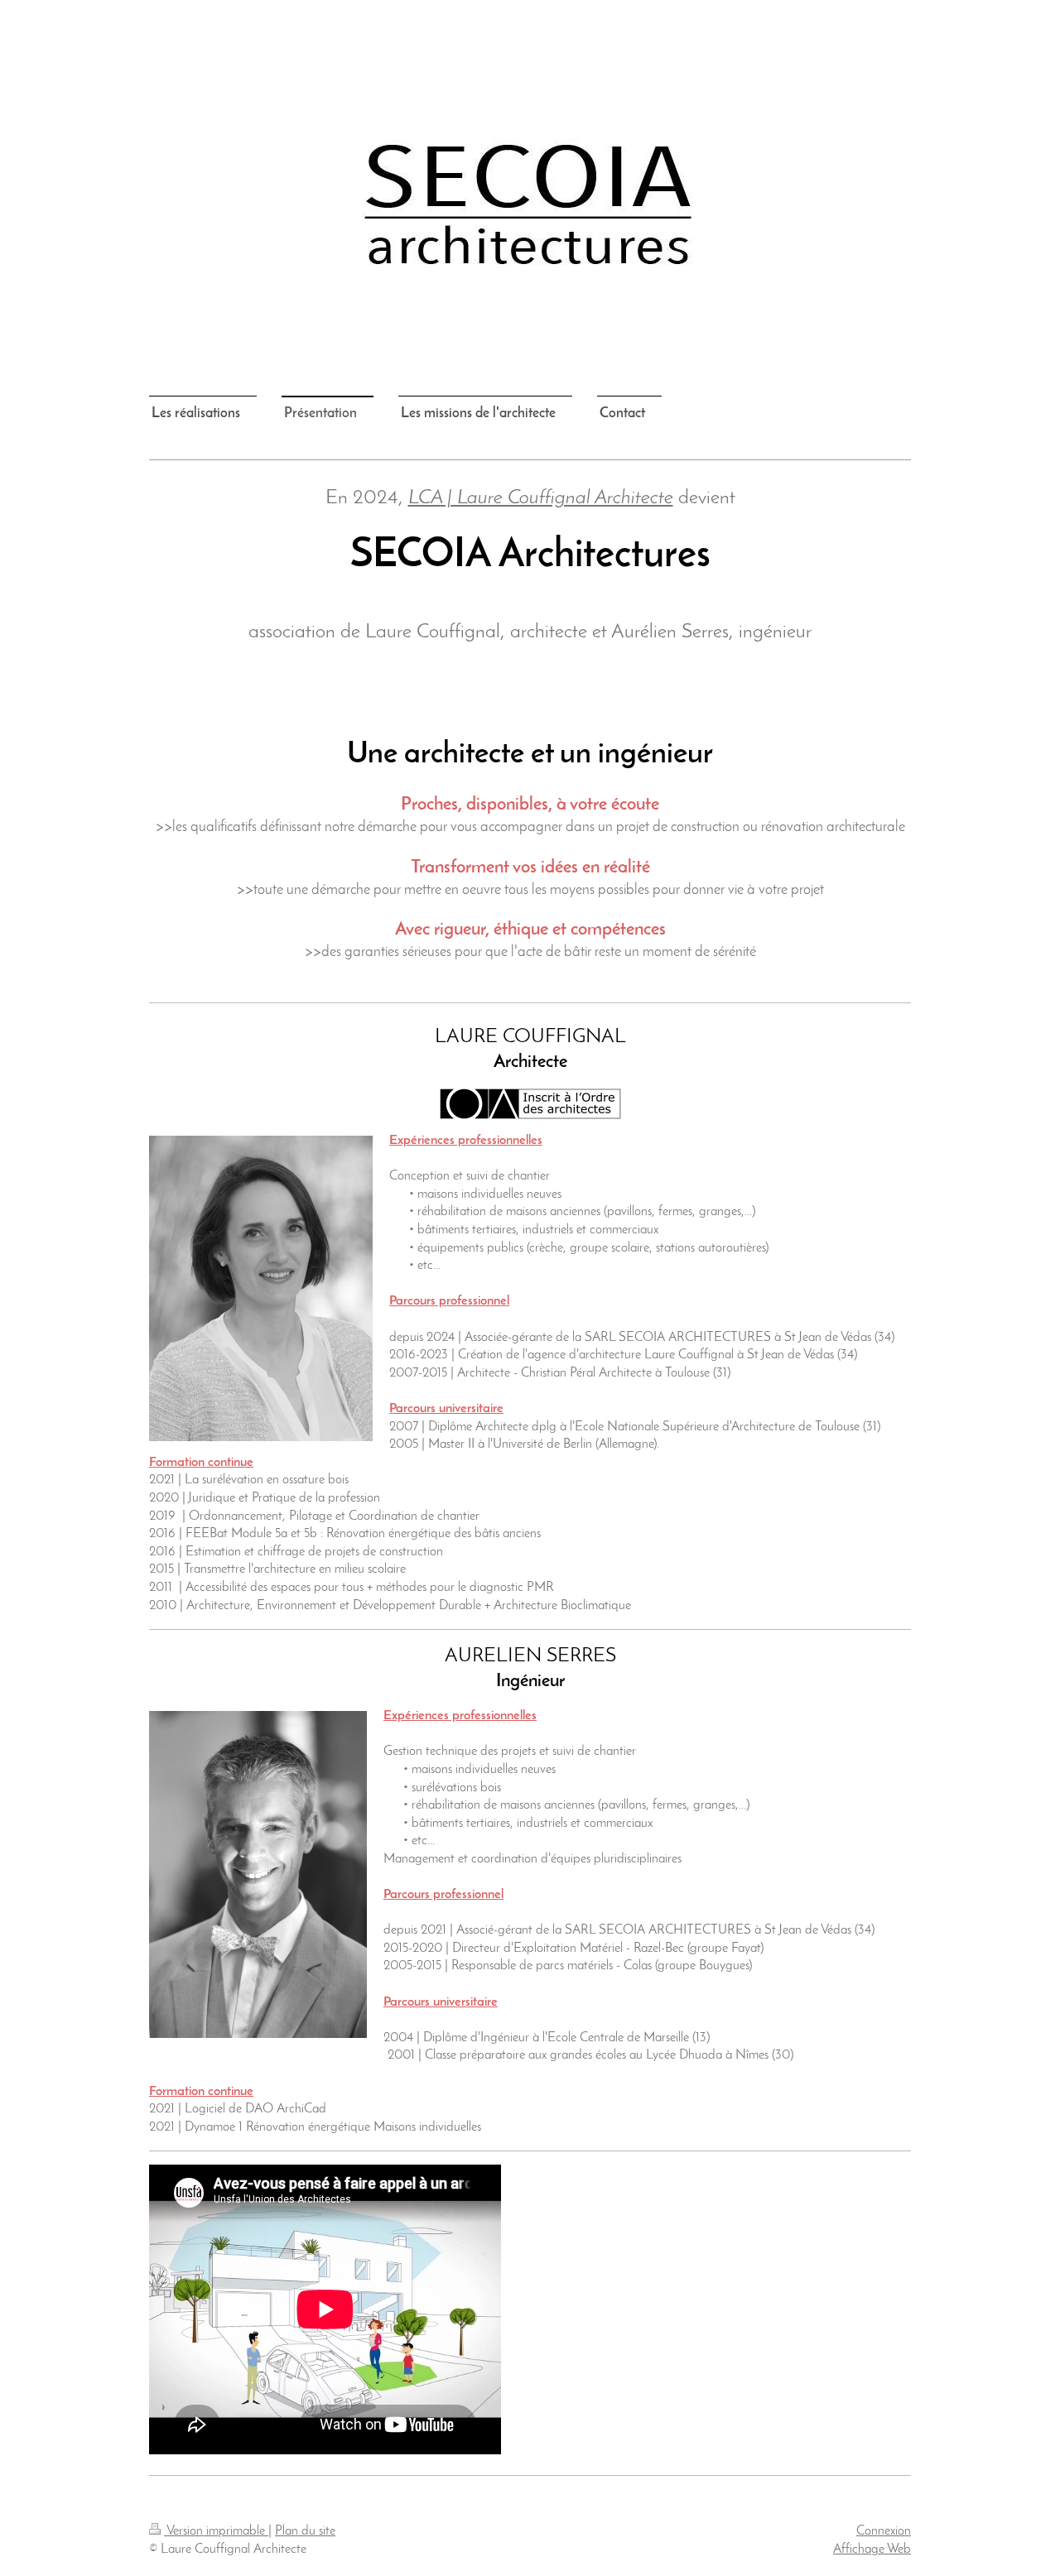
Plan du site (305, 2531)
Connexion (884, 2531)
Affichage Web (872, 2550)
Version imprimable (216, 2531)
